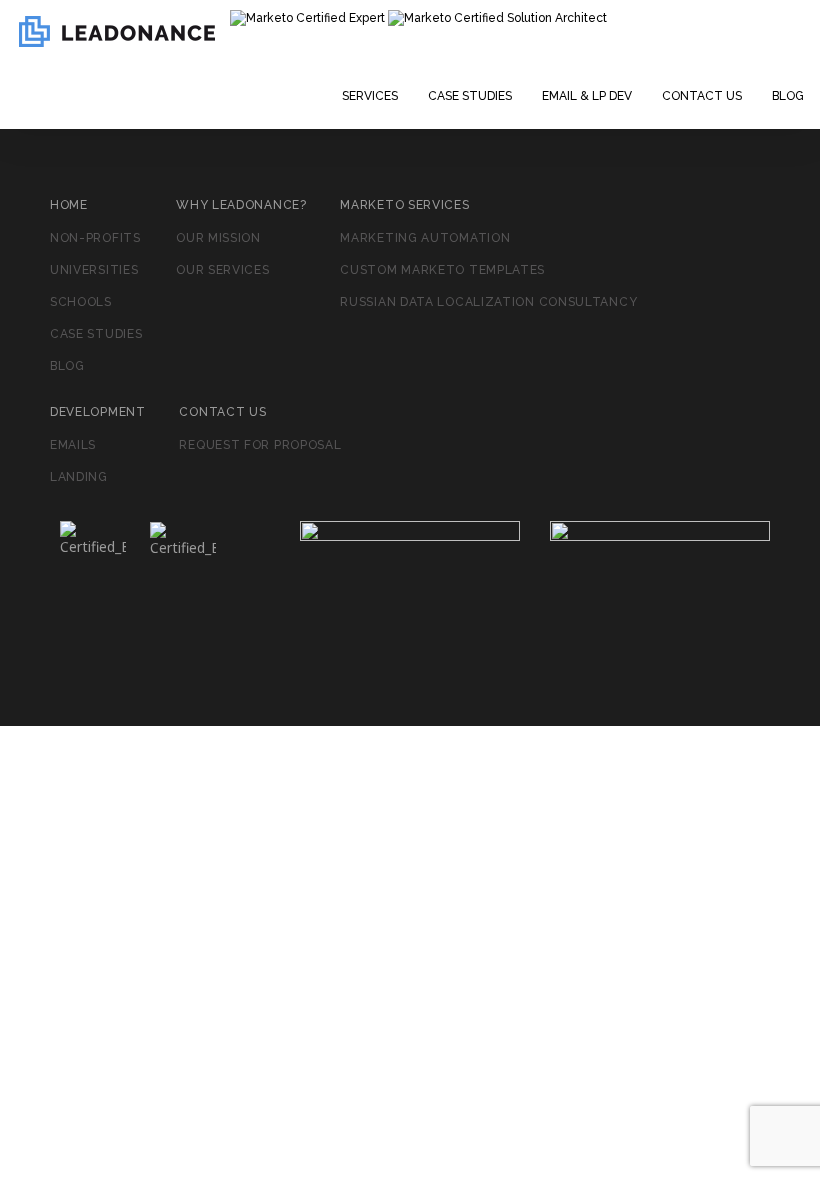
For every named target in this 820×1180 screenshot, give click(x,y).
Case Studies (470, 96)
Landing (79, 477)
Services (370, 96)
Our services (222, 270)
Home (69, 205)
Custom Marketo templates (442, 270)
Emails (73, 445)
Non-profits (95, 238)
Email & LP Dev (587, 96)
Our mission (218, 238)
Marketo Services (404, 205)
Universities (94, 270)
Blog (788, 96)
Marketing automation (425, 238)
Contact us (222, 412)
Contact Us (702, 96)
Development (98, 412)
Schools (81, 302)
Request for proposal (260, 445)
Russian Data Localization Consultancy (488, 302)
